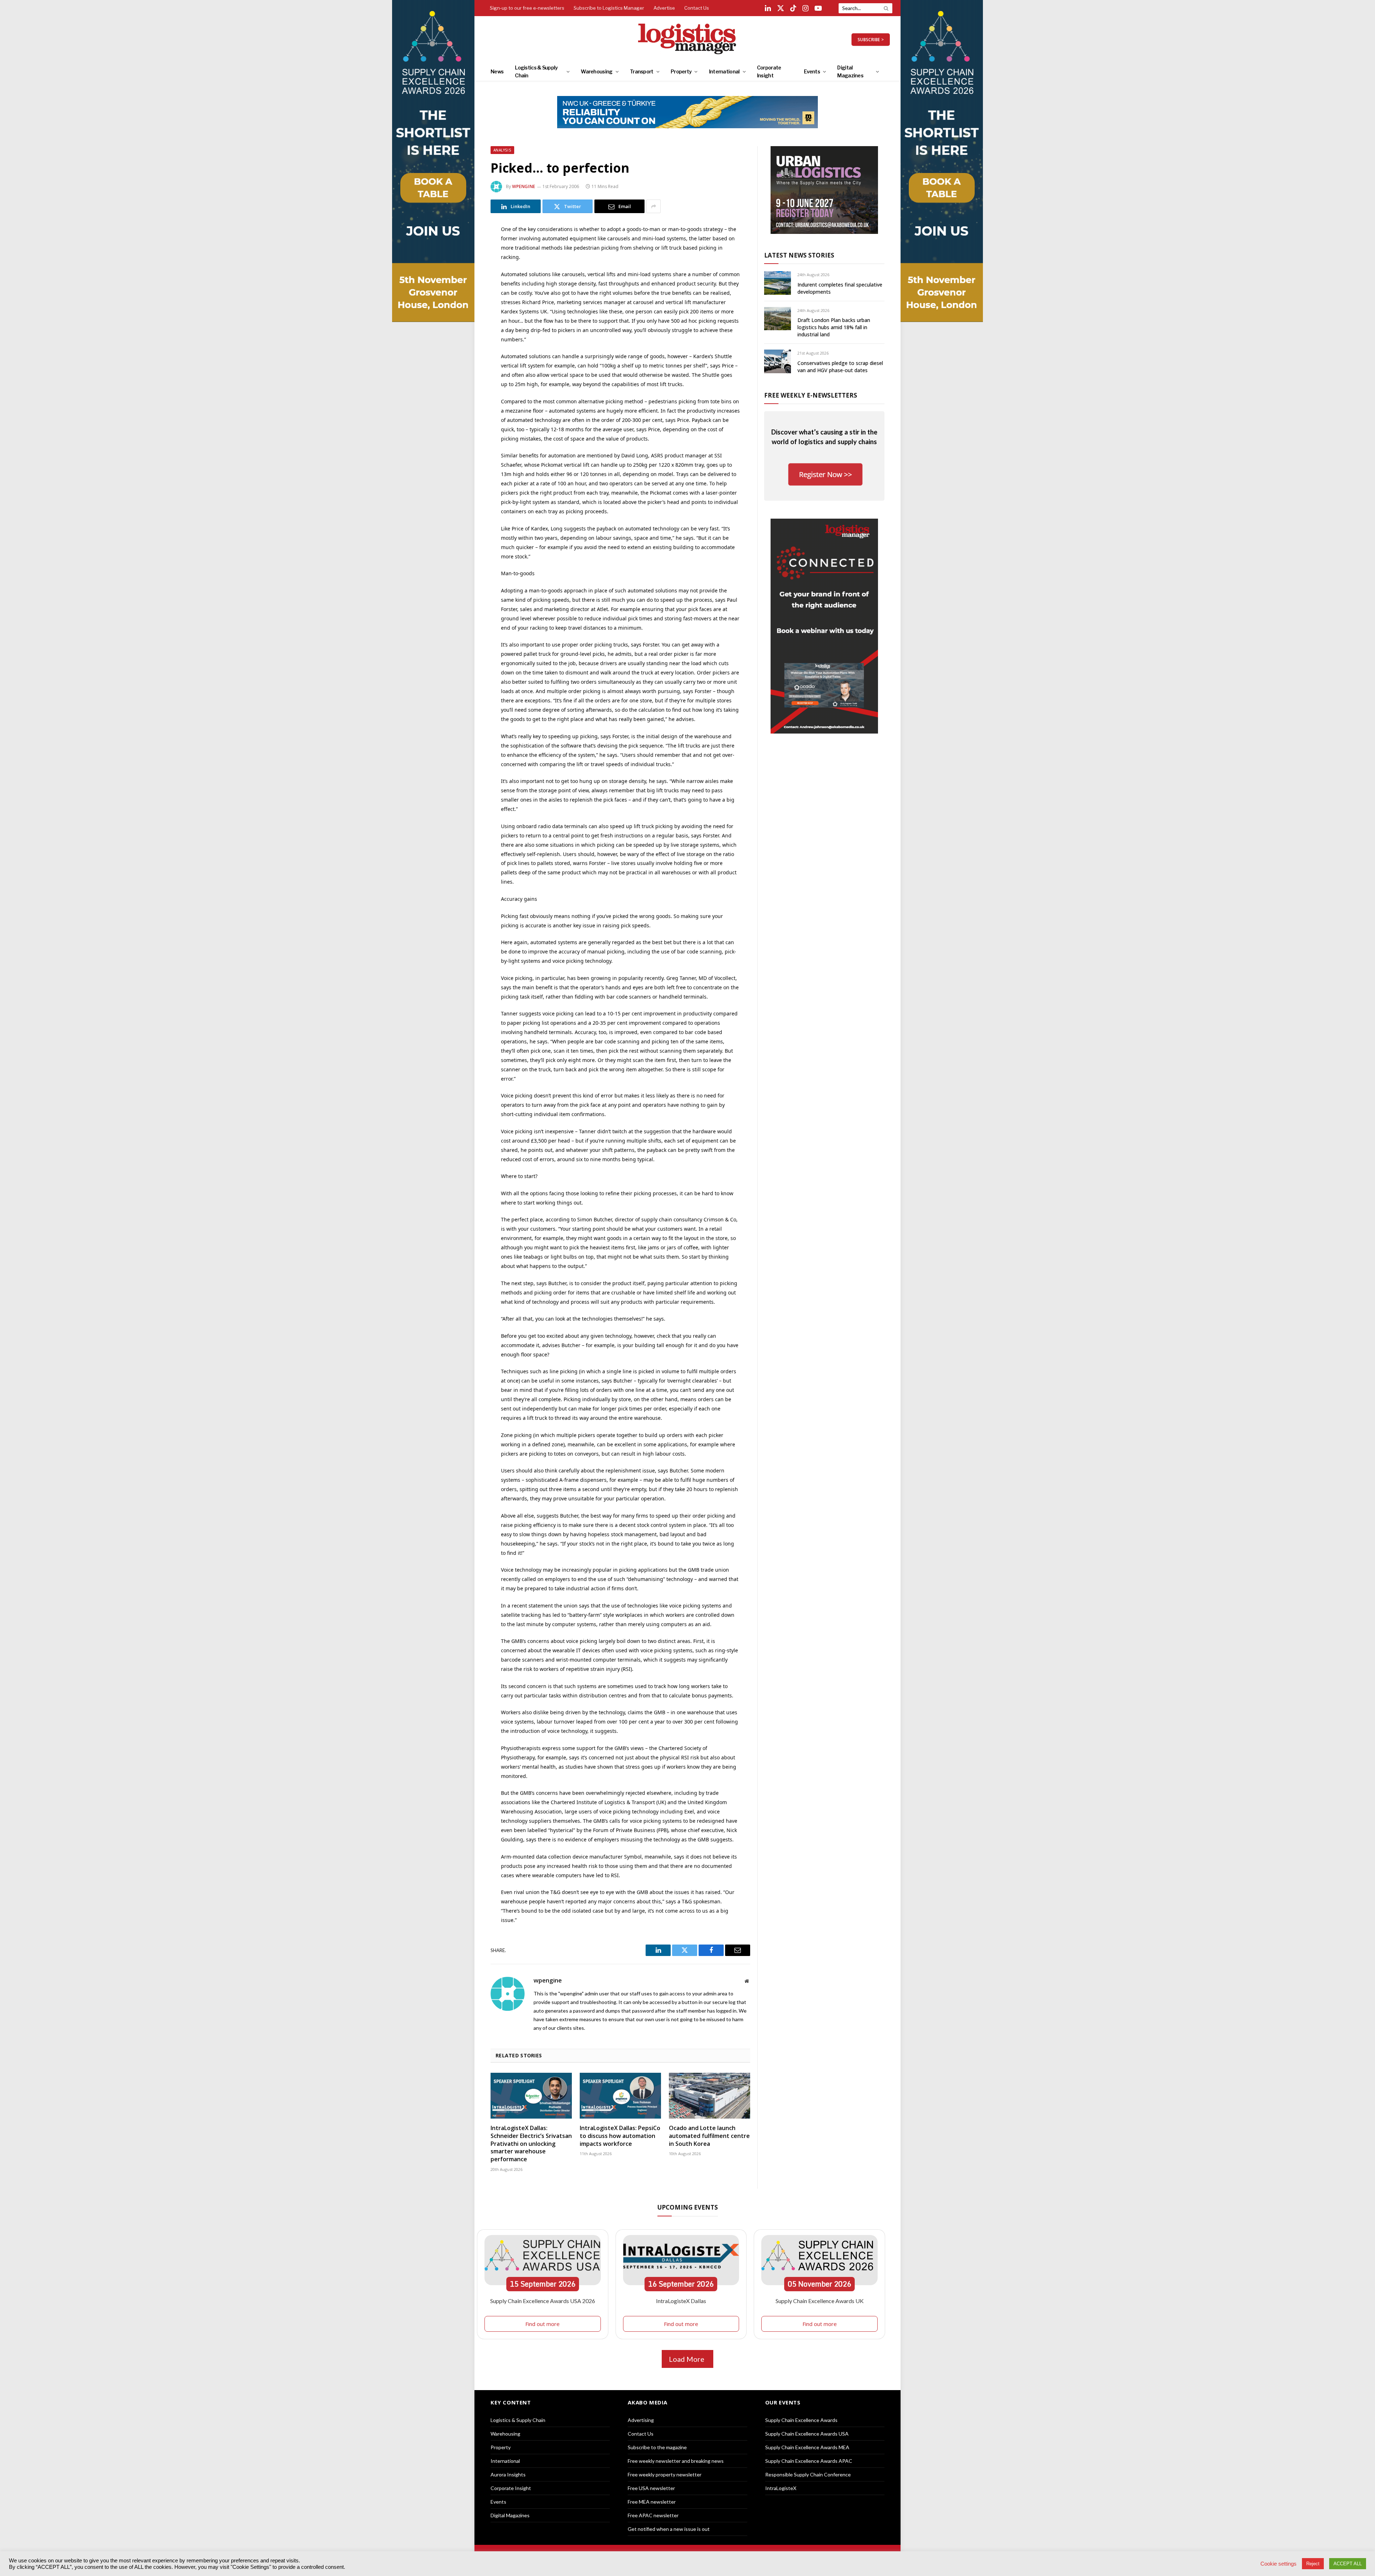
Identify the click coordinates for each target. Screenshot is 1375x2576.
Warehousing (597, 71)
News (497, 71)
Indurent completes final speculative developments (840, 288)
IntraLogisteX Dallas (681, 2301)
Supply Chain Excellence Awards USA (807, 2434)
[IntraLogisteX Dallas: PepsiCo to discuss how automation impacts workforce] (620, 2096)
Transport (642, 71)
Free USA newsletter (651, 2488)
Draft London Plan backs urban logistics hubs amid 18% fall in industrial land (834, 327)
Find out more (542, 2324)
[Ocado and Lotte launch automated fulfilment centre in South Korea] (710, 2096)
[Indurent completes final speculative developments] (778, 283)
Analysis (502, 150)
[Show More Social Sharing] (653, 206)
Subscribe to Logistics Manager (609, 8)
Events (812, 71)
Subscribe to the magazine (657, 2447)
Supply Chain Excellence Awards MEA (807, 2447)
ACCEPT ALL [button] (1348, 2564)
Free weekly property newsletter (665, 2474)
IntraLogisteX (781, 2488)
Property (681, 71)
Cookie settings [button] (1278, 2564)
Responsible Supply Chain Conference (808, 2474)
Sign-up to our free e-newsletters (527, 8)
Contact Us (697, 8)
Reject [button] (1313, 2564)
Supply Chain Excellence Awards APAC (809, 2461)
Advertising (641, 2420)
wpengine (524, 186)
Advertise (664, 8)
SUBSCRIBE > (871, 40)
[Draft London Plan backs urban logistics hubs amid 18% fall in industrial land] (778, 319)
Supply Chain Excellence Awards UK (820, 2301)
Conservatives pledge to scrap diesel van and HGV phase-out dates (840, 367)
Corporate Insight (769, 71)
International (724, 71)
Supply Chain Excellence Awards (801, 2420)
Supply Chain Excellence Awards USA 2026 (543, 2301)
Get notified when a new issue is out (669, 2529)
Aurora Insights (508, 2474)
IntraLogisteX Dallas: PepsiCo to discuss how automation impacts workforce (620, 2136)
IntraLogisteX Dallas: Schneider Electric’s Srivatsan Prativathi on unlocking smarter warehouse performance (531, 2144)
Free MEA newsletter (652, 2502)
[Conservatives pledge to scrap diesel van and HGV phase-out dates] (778, 361)
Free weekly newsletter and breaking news (676, 2461)
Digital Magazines (850, 71)
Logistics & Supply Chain (536, 71)
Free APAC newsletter (653, 2515)
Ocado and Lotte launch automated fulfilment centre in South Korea (709, 2136)
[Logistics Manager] (688, 39)
